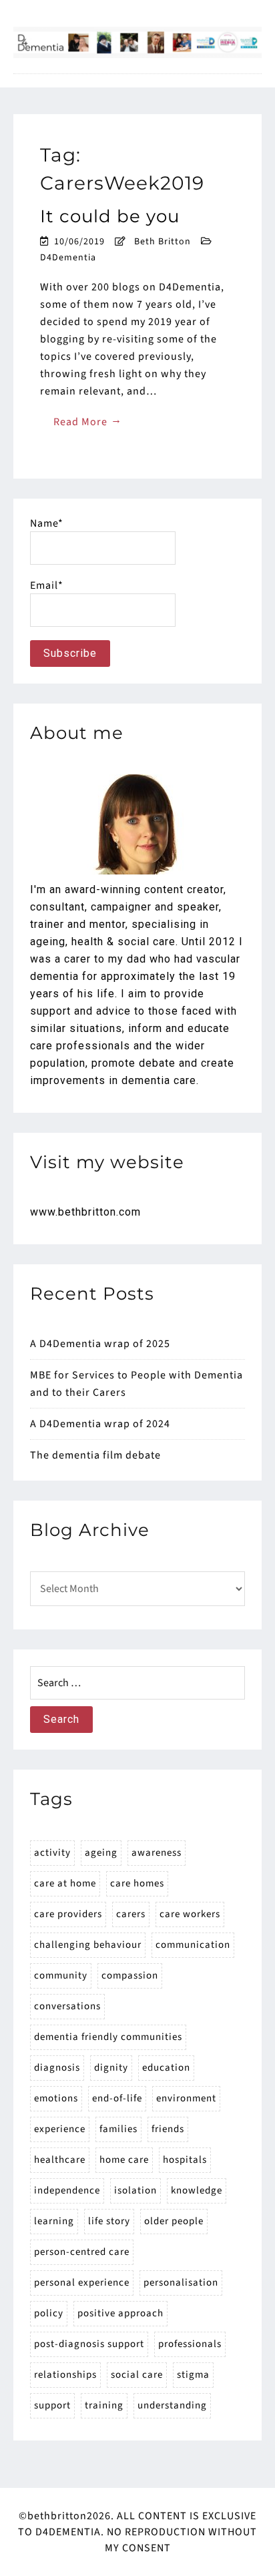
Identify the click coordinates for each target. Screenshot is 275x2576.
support (52, 2405)
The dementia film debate (95, 1455)
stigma (193, 2375)
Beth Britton (163, 242)
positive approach (120, 2313)
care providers (68, 1914)
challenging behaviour (88, 1945)
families (118, 2129)
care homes (137, 1883)
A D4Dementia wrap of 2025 (100, 1344)
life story (109, 2221)
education (166, 2068)
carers (131, 1914)
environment (186, 2098)
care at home (65, 1883)
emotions (56, 2098)
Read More (88, 421)
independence (67, 2191)
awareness (157, 1853)
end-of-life (117, 2098)
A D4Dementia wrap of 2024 (100, 1424)
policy (49, 2313)
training (104, 2405)
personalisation (181, 2283)
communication (193, 1945)
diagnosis (57, 2068)
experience (60, 2129)
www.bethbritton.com (85, 1212)
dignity (111, 2068)
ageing (101, 1853)
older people (174, 2221)
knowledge (197, 2191)
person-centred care (82, 2252)
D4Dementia (68, 258)
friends (168, 2129)
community (61, 1976)
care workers (190, 1914)
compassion (130, 1976)
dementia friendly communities (108, 2037)
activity (52, 1853)
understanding (172, 2405)
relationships (65, 2375)
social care (137, 2375)
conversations (67, 2006)
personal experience (82, 2283)
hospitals (185, 2160)
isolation (135, 2191)
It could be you (110, 216)
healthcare (60, 2160)
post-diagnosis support (89, 2344)
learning (54, 2221)
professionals (190, 2344)
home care (124, 2160)
